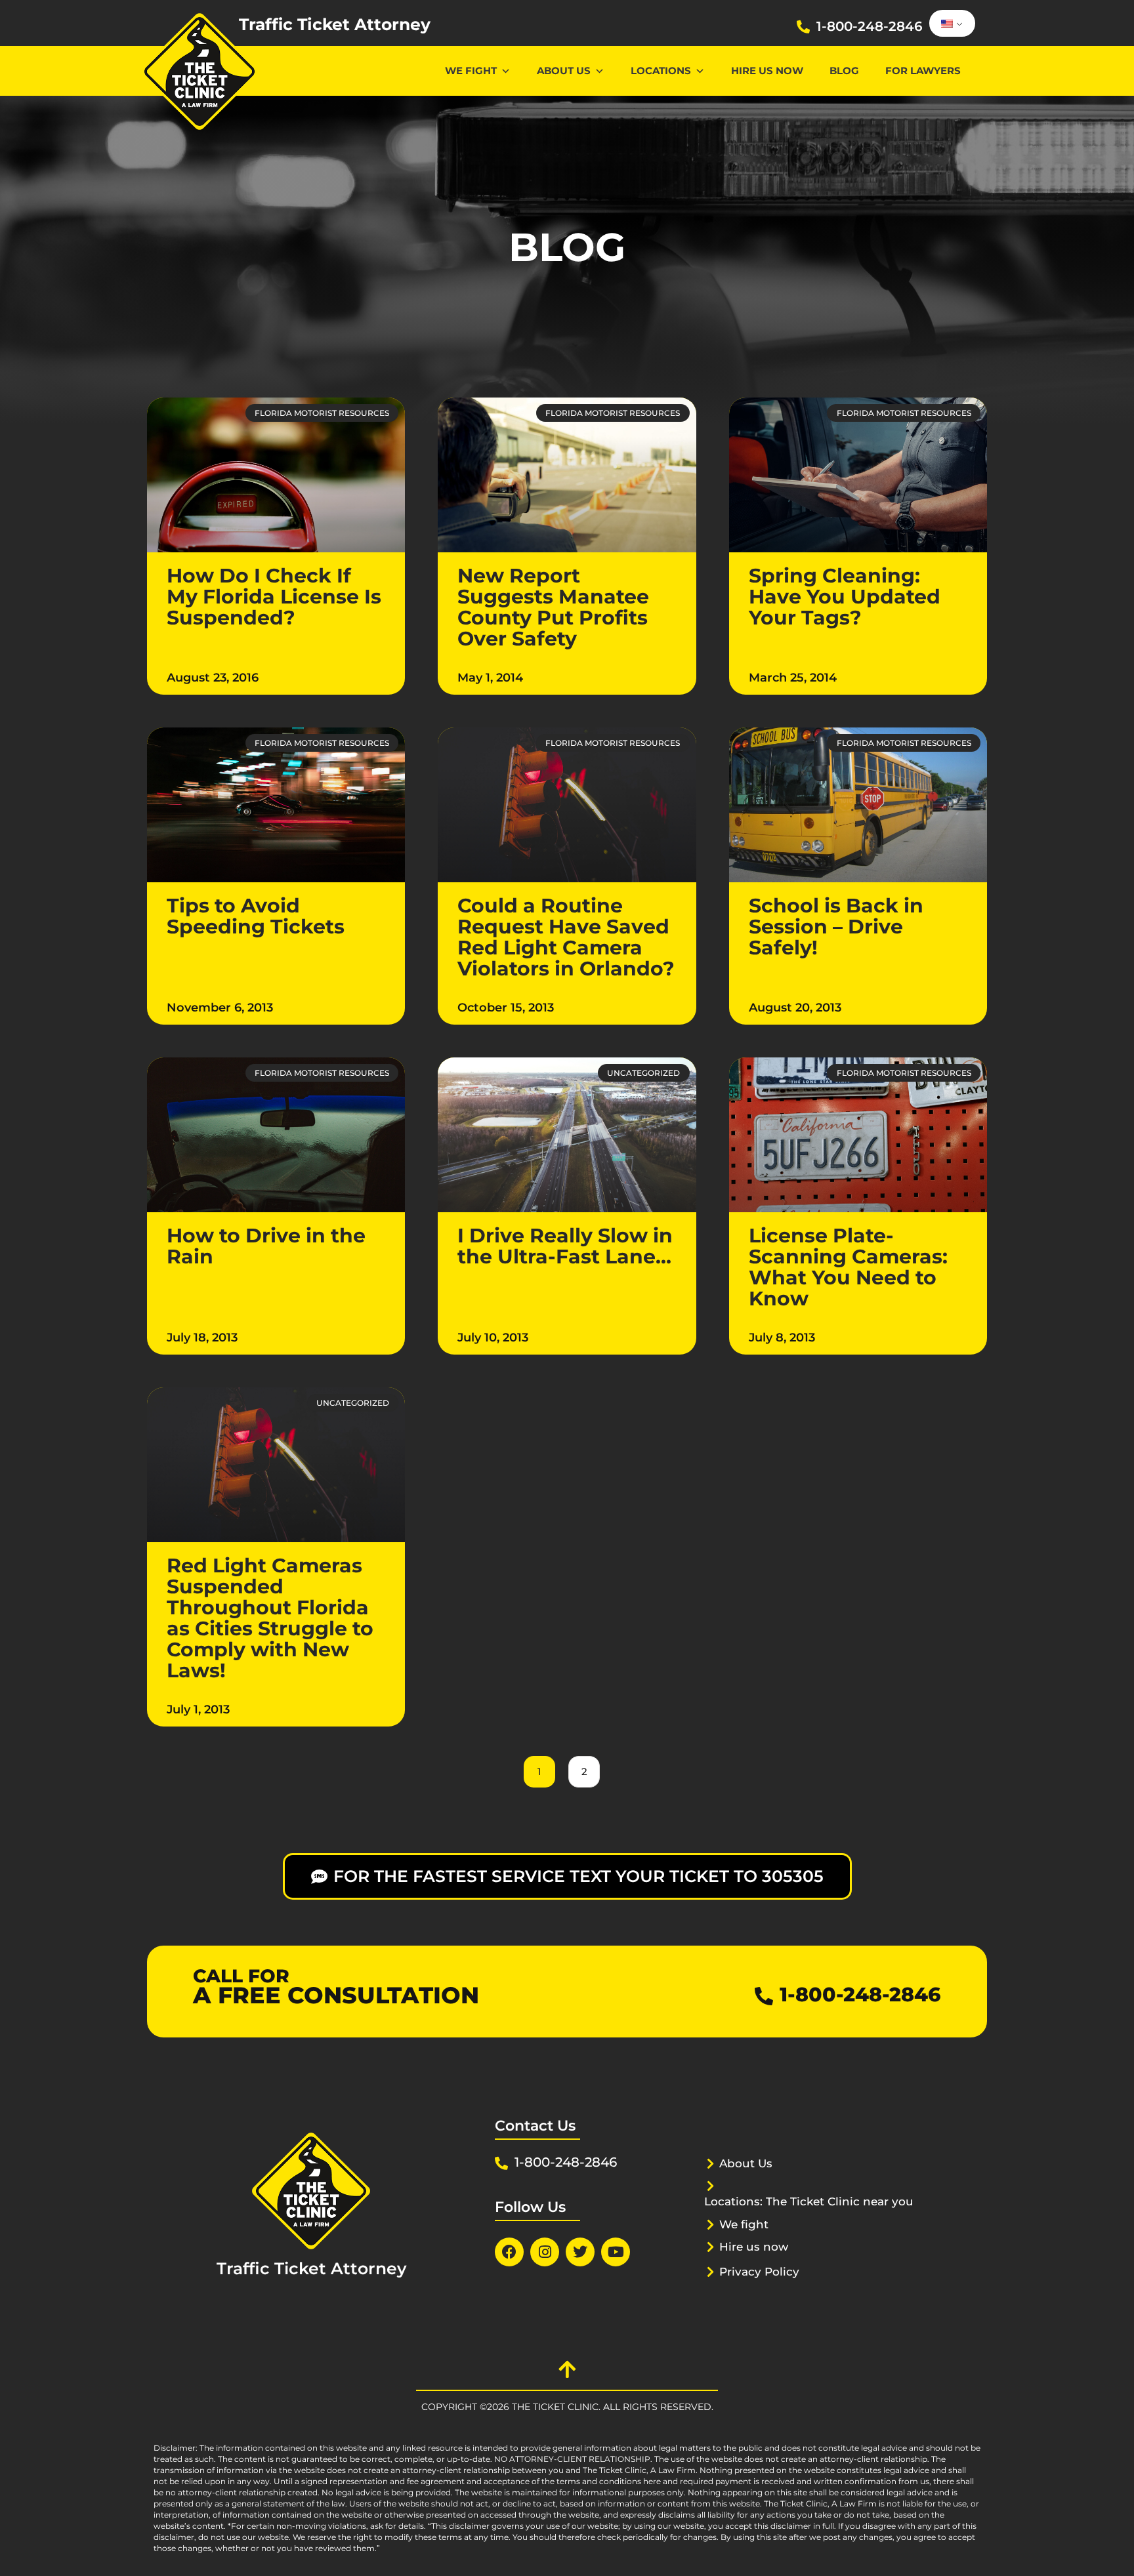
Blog (844, 71)
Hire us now (767, 71)
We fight (744, 2224)
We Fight (471, 71)
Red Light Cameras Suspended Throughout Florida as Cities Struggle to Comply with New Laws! (270, 1618)
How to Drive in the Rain (266, 1246)
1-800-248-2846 (870, 26)
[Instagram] (545, 2252)
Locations (661, 71)
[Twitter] (580, 2252)
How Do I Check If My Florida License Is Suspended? (274, 597)
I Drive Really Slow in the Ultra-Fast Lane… (565, 1246)
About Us (564, 71)
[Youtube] (616, 2252)
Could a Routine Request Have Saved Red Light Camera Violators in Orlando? (566, 937)
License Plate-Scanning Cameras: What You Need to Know (848, 1267)
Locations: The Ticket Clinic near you (809, 2201)
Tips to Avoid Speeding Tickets (256, 916)
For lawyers (923, 71)
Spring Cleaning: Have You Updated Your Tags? (845, 597)
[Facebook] (509, 2252)
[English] (950, 24)
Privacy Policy (759, 2272)
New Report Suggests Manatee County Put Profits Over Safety (553, 607)
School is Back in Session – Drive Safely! (836, 927)
